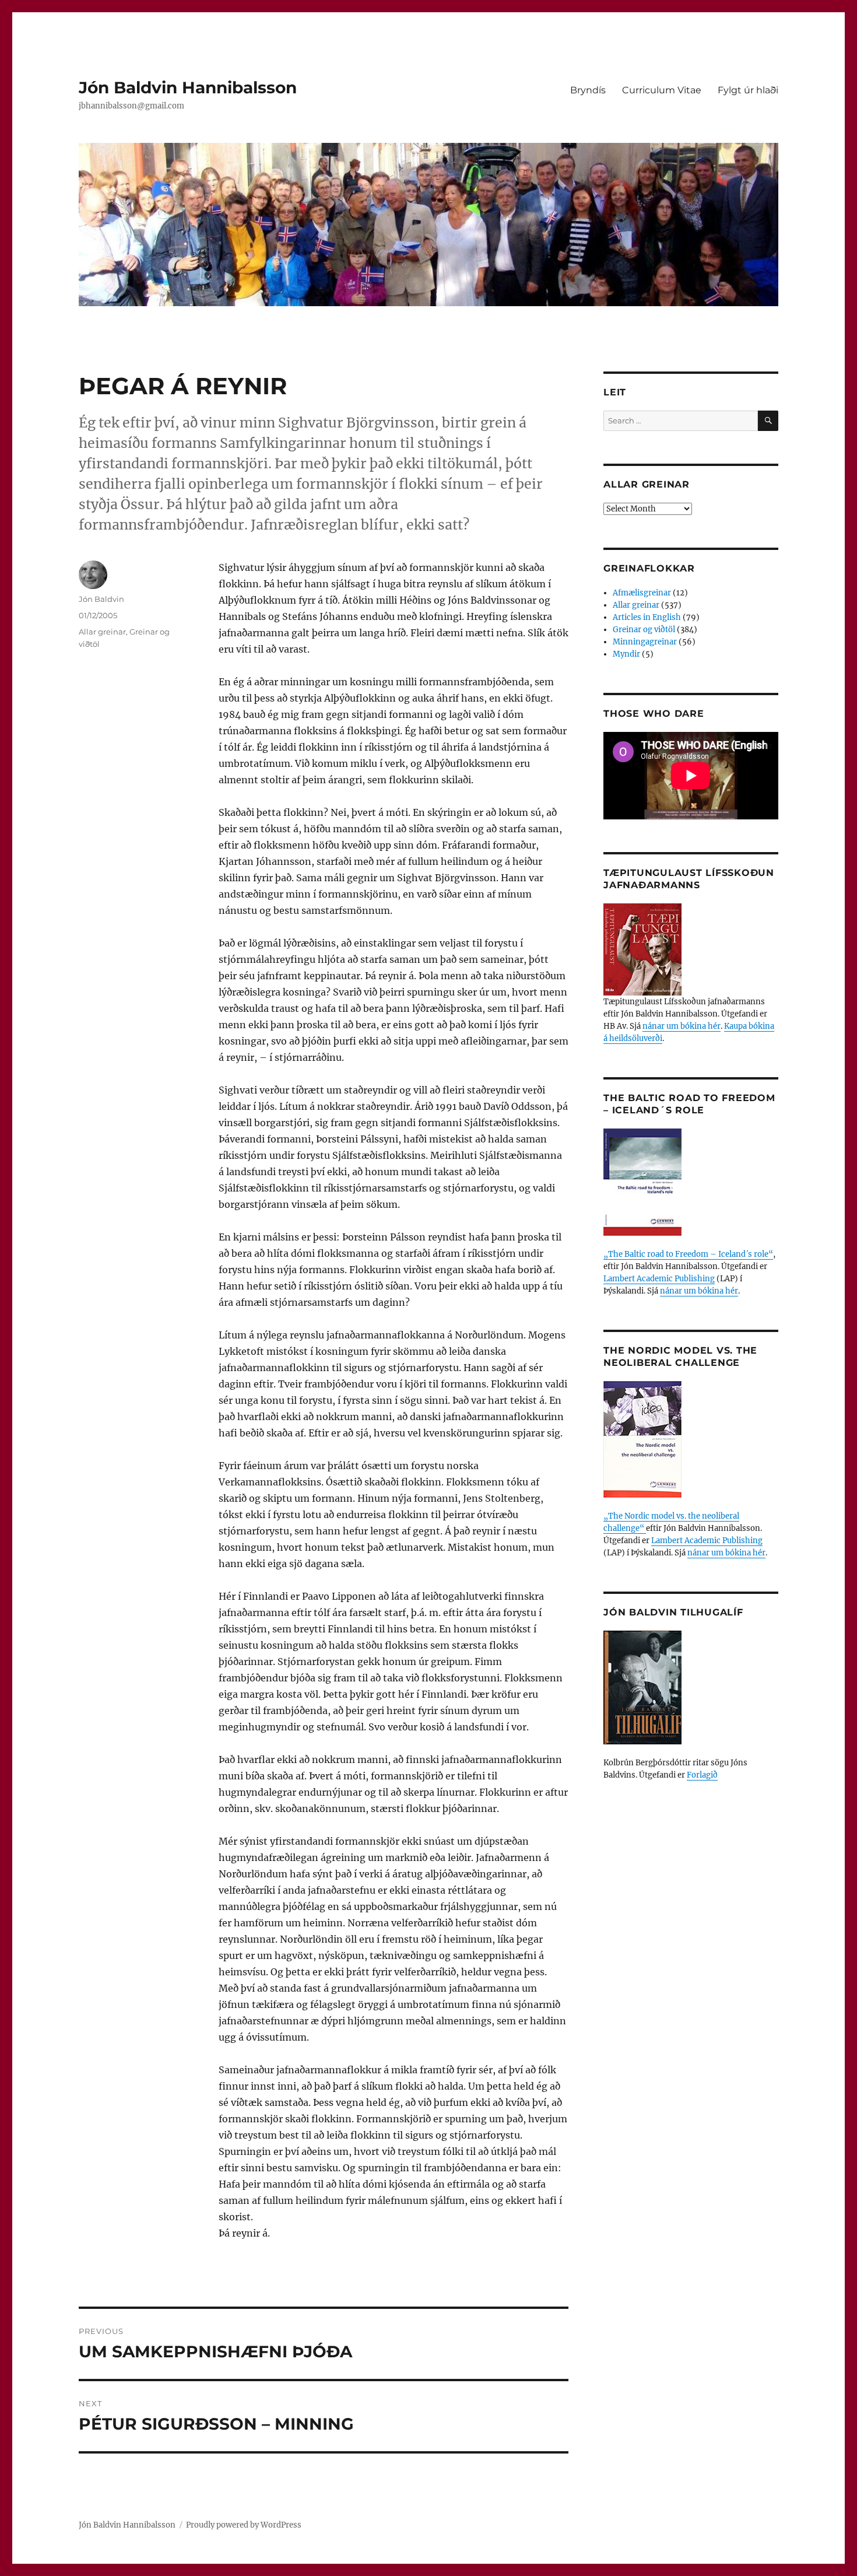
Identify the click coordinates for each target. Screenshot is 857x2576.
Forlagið (702, 1775)
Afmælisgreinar (642, 593)
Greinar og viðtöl (644, 630)
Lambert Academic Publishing (659, 1279)
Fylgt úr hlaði (748, 90)
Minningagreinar (645, 642)
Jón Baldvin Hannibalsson (188, 87)
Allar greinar (102, 632)
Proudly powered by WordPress (244, 2525)
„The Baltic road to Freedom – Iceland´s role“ (688, 1254)
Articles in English (647, 617)
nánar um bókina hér (682, 1026)
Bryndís (588, 90)
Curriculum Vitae (662, 90)
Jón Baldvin (101, 599)
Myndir (626, 654)
